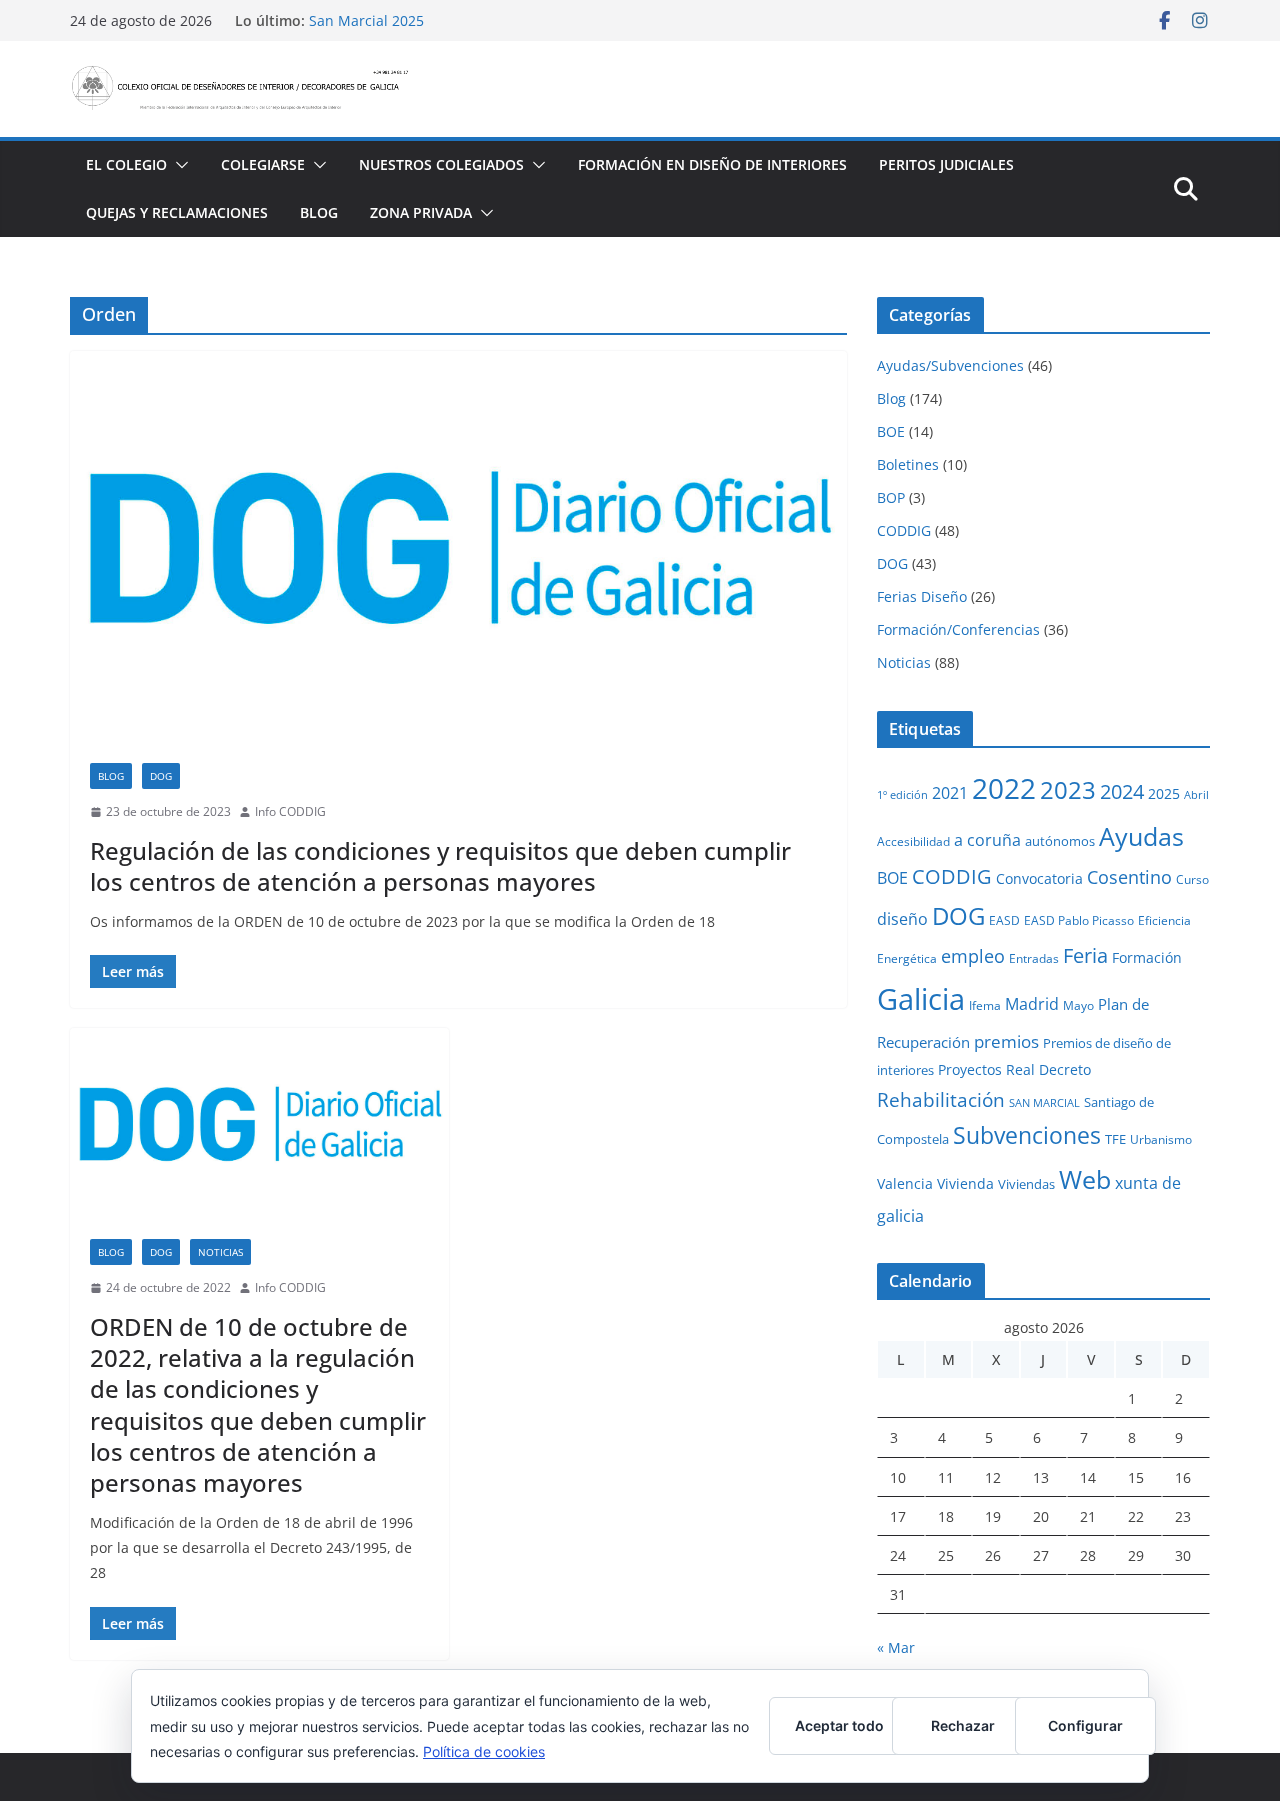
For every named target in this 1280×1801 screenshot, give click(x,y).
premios (1006, 1041)
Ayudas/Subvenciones (950, 365)
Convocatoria (1039, 878)
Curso (1192, 879)
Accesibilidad (913, 841)
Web (1085, 1179)
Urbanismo (1161, 1139)
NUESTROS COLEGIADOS (441, 164)
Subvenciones (1027, 1135)
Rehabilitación (941, 1099)
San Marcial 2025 (366, 20)
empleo (973, 956)
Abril (1196, 795)
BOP (891, 497)
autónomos (1060, 841)
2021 (950, 793)
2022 (1004, 788)
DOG (161, 776)
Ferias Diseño (922, 596)
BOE (891, 431)
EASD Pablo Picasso (1079, 920)
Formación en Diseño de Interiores (712, 164)
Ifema (985, 1005)
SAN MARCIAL (1044, 1103)
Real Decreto (1048, 1069)
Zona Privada (421, 212)
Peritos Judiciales (946, 164)
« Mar (896, 1647)
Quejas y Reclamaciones (177, 212)
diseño (902, 919)
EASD (1004, 920)
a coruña (987, 840)
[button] (178, 165)
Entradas (1034, 958)
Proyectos (970, 1069)
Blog (319, 212)
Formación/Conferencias (958, 629)
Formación (1147, 957)
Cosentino (1129, 877)
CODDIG (904, 530)
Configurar (1085, 1725)
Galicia (921, 999)
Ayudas (1141, 836)
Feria (1085, 955)
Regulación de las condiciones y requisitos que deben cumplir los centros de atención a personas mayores (440, 866)
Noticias (220, 1252)
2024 (1122, 791)
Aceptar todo (839, 1725)
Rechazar (963, 1725)
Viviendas (1026, 1184)
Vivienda (965, 1183)
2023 (1068, 789)
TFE (1115, 1139)
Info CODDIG (290, 811)
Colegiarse (263, 164)
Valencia (905, 1183)
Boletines (908, 464)
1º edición (902, 795)
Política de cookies (484, 1751)
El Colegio (126, 164)
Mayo (1078, 1005)
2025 (1164, 793)
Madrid (1032, 1004)
